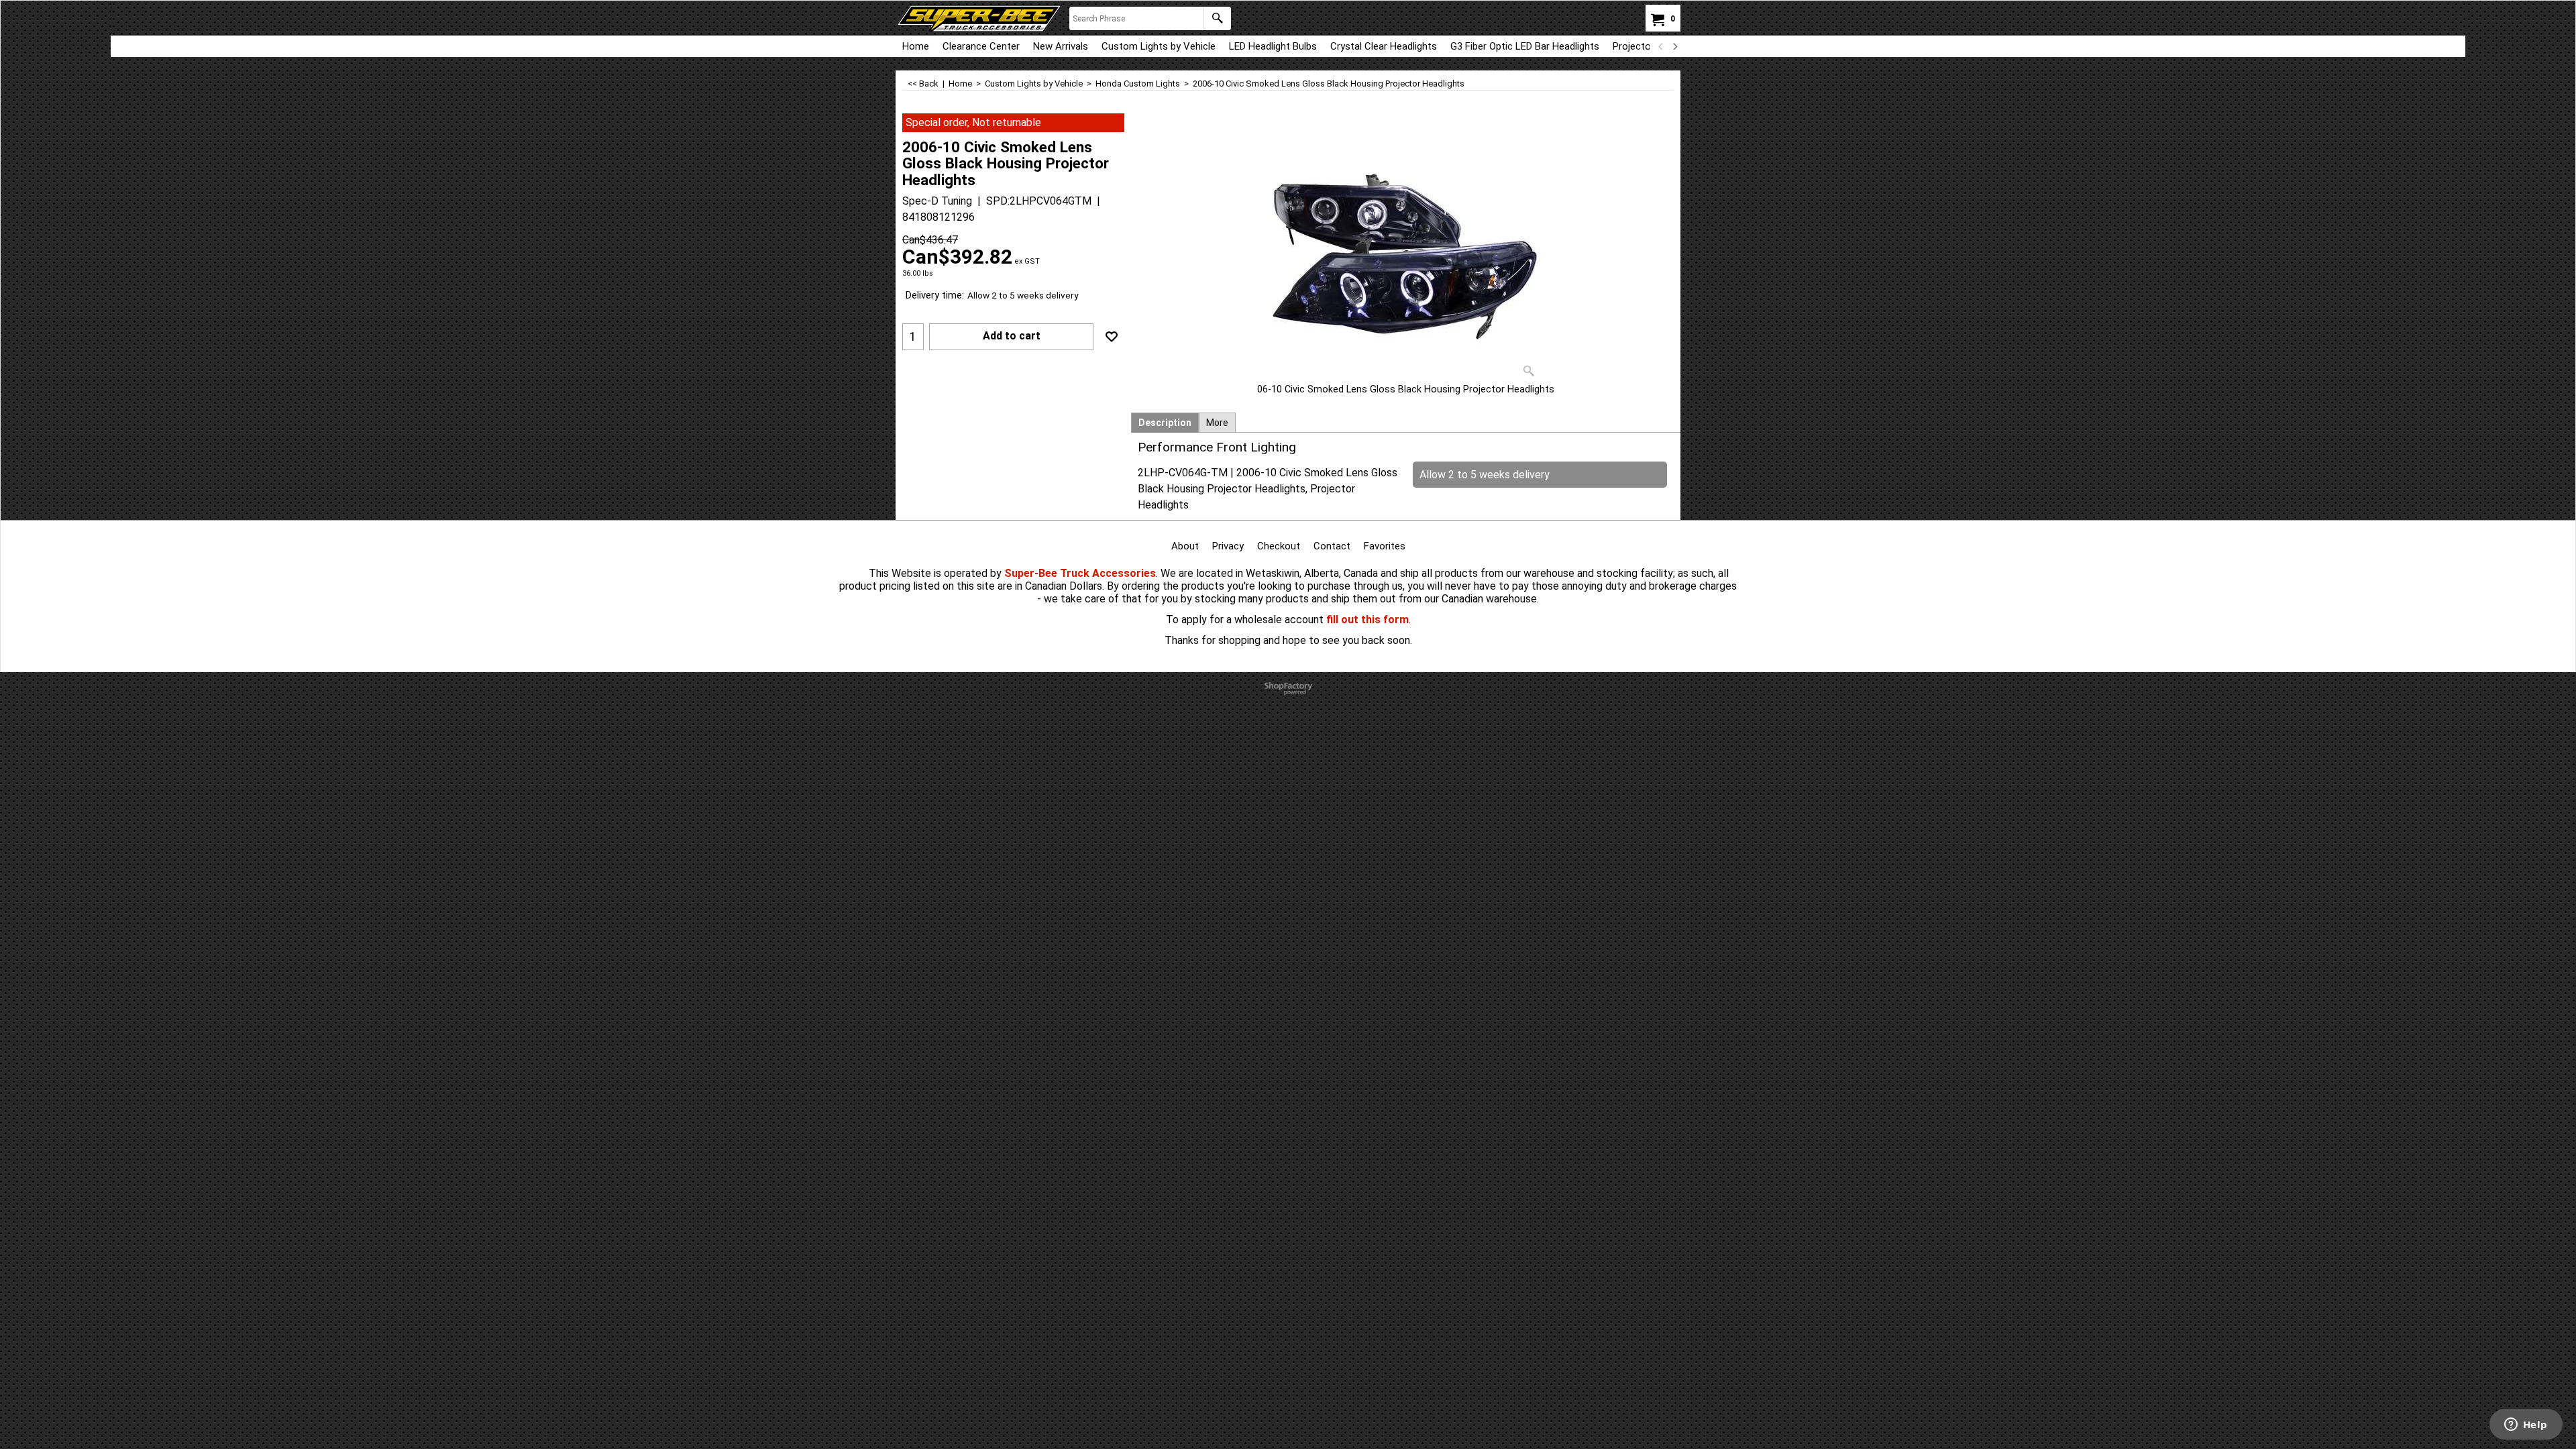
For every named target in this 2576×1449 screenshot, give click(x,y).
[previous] (1661, 46)
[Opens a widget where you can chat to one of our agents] (2526, 1426)
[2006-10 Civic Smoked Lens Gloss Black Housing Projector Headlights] (1406, 248)
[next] (1674, 46)
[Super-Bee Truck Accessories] (979, 18)
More (1217, 423)
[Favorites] (1112, 337)
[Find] (1217, 18)
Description (1165, 423)
